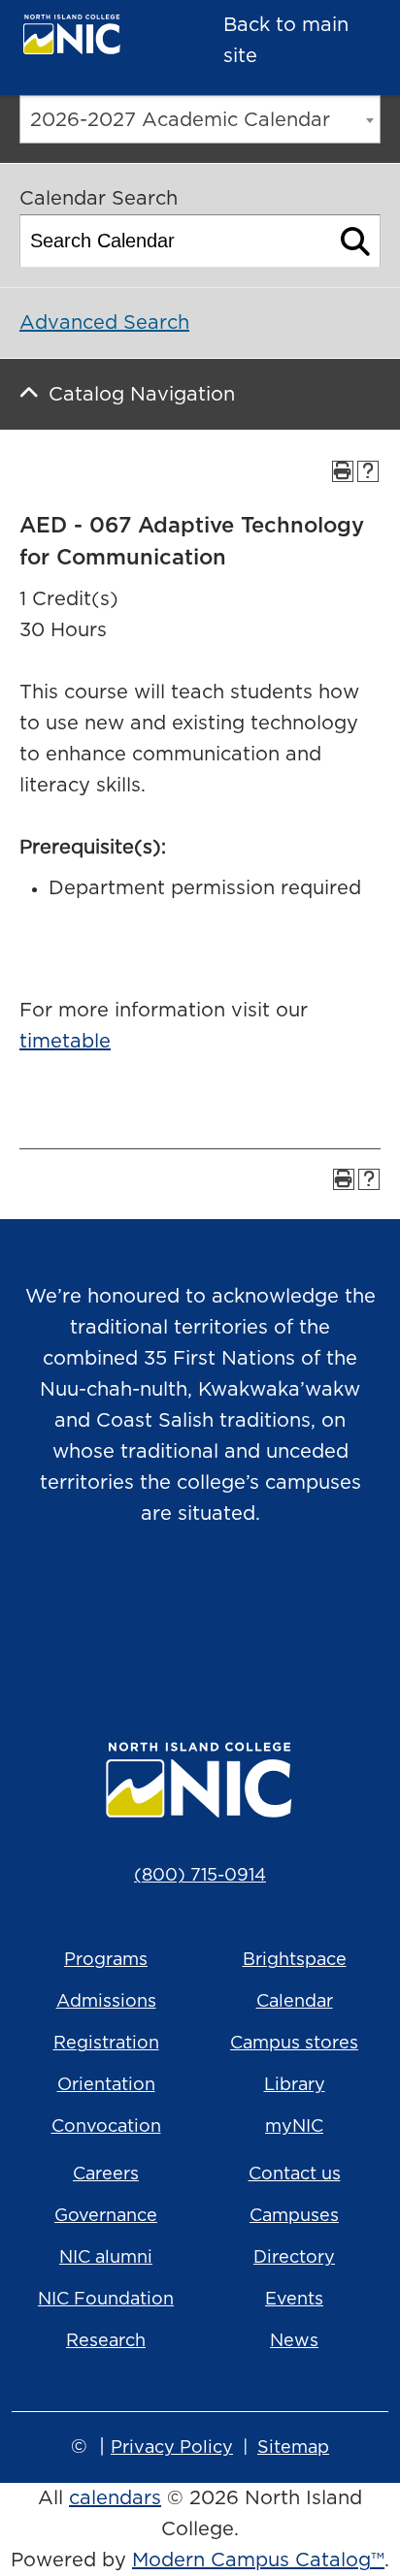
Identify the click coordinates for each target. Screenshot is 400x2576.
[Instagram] (118, 1613)
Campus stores (294, 2044)
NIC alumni (106, 2258)
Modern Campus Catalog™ (258, 2560)
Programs (106, 1960)
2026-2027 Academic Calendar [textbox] (180, 120)
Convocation (106, 2127)
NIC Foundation (106, 2300)
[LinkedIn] (282, 1613)
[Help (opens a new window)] (368, 471)
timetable (65, 1042)
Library (295, 2085)
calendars (115, 2498)
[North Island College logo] (92, 39)
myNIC (294, 2127)
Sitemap (293, 2448)
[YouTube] (227, 1613)
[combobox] (200, 119)
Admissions (106, 2002)
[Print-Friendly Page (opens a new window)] (343, 471)
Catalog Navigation (142, 395)
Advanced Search (104, 323)
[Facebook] (173, 1613)
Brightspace (295, 1960)
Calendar (295, 2002)
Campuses (294, 2216)
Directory (294, 2258)
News (294, 2341)
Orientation (106, 2085)
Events (294, 2300)
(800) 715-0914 (200, 1876)
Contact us (295, 2174)
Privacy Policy (172, 2448)
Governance (106, 2216)
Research (106, 2341)
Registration (106, 2044)
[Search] (356, 241)
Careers (106, 2174)
